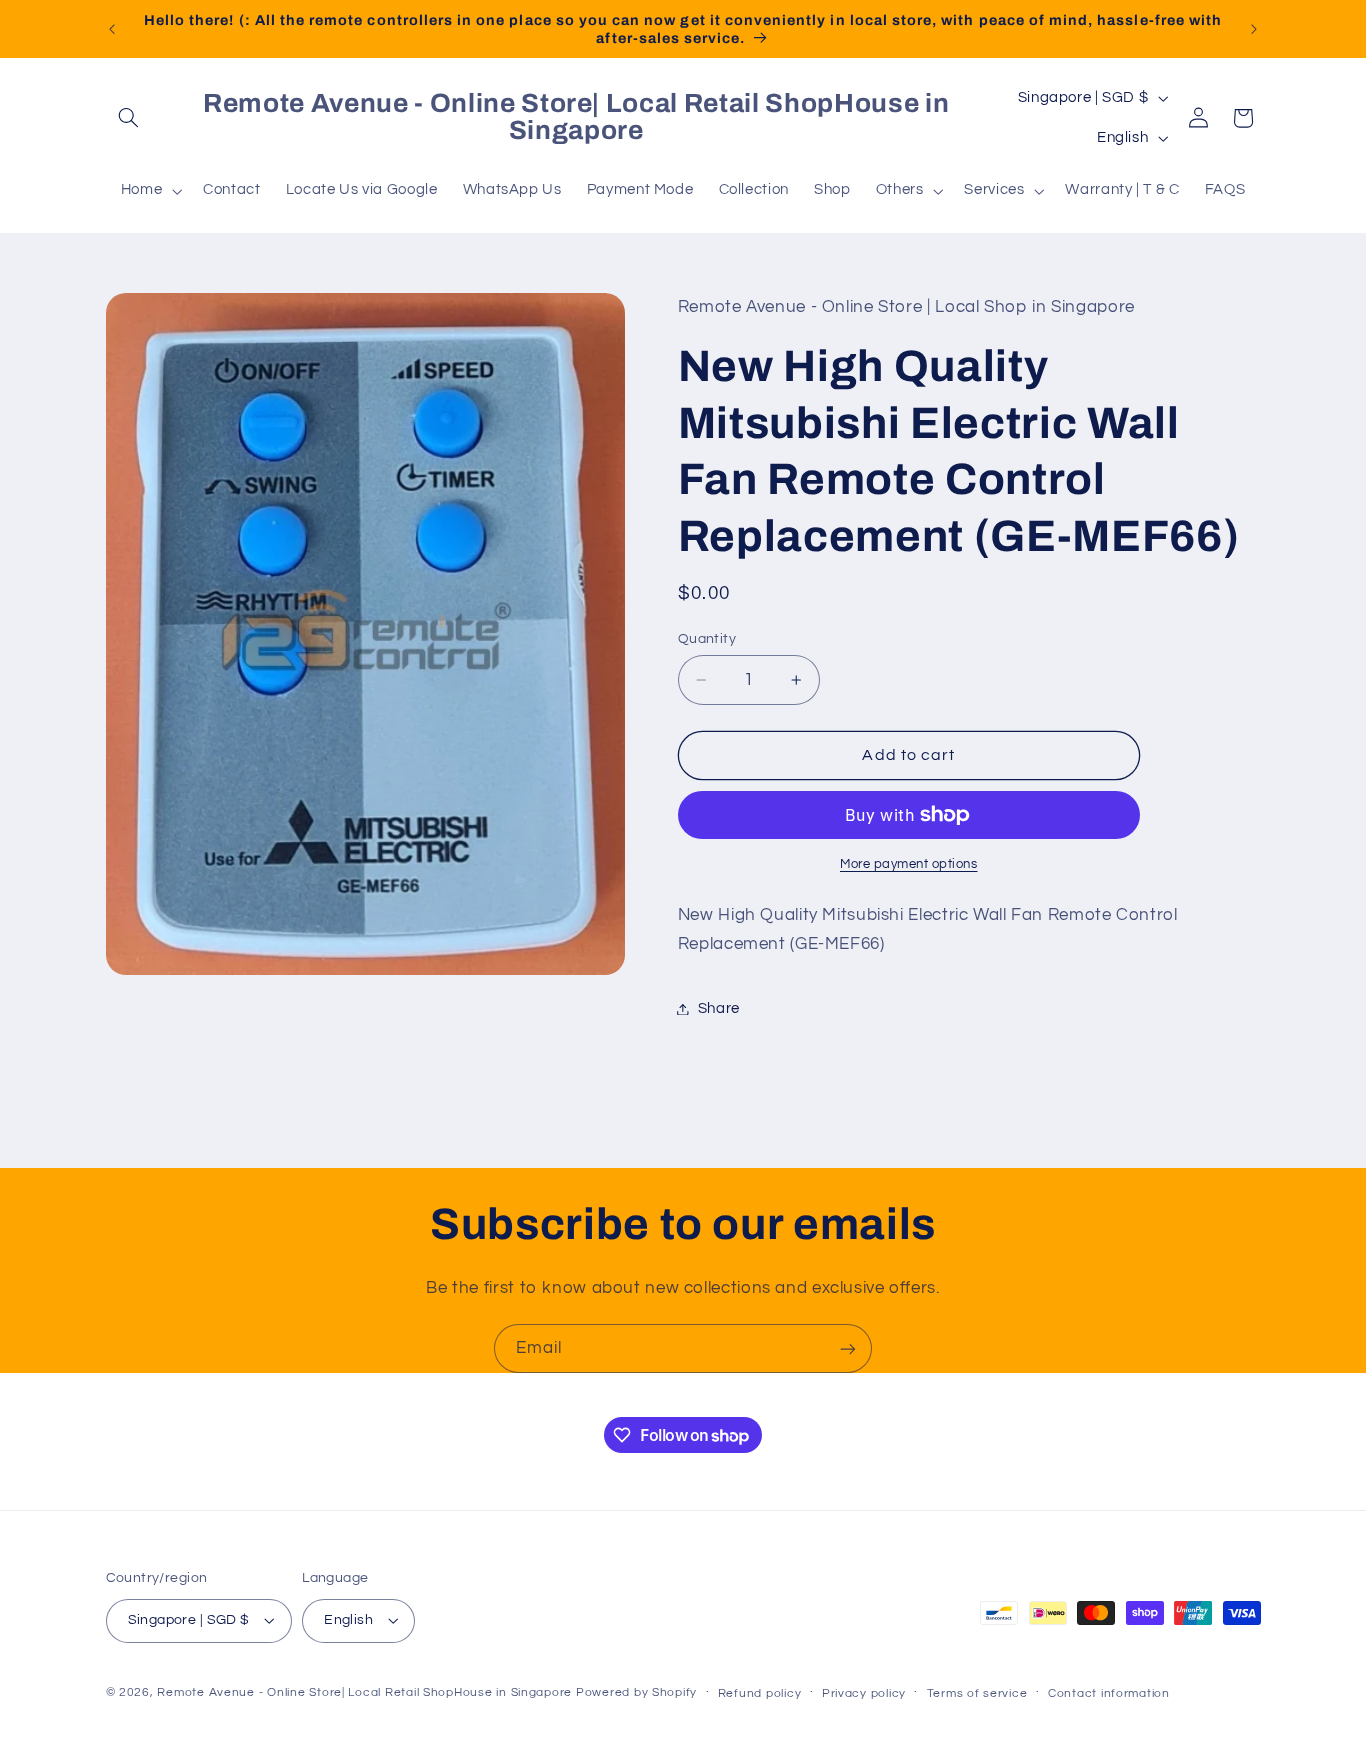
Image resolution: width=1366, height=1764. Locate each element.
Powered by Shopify (636, 1692)
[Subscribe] (848, 1348)
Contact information (1109, 1693)
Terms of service (977, 1693)
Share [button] (719, 1008)
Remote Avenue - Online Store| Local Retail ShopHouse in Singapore (364, 1692)
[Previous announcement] (112, 29)
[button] (129, 118)
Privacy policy (864, 1693)
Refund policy (760, 1693)
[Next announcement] (1254, 29)
